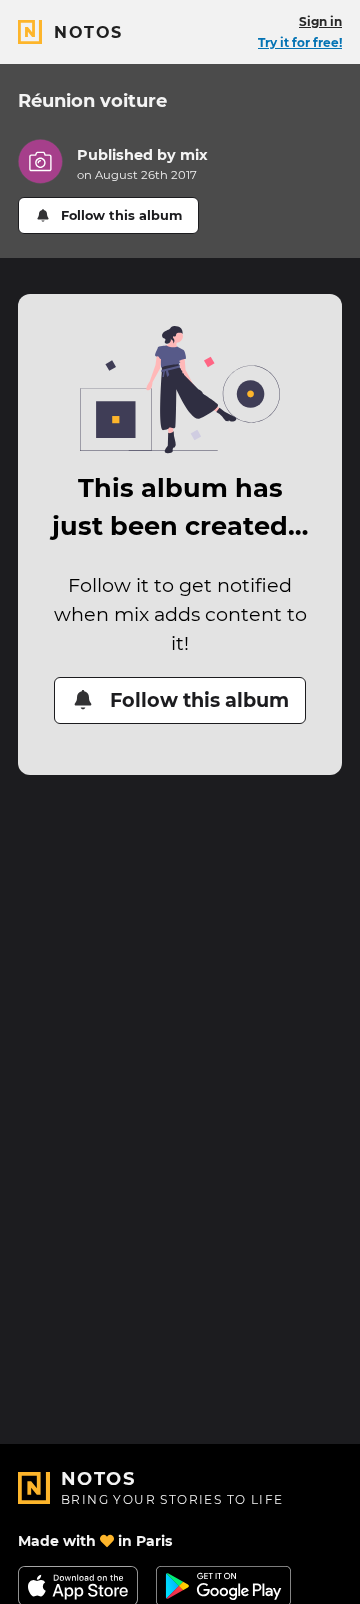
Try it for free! (300, 42)
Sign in (320, 21)
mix (194, 155)
